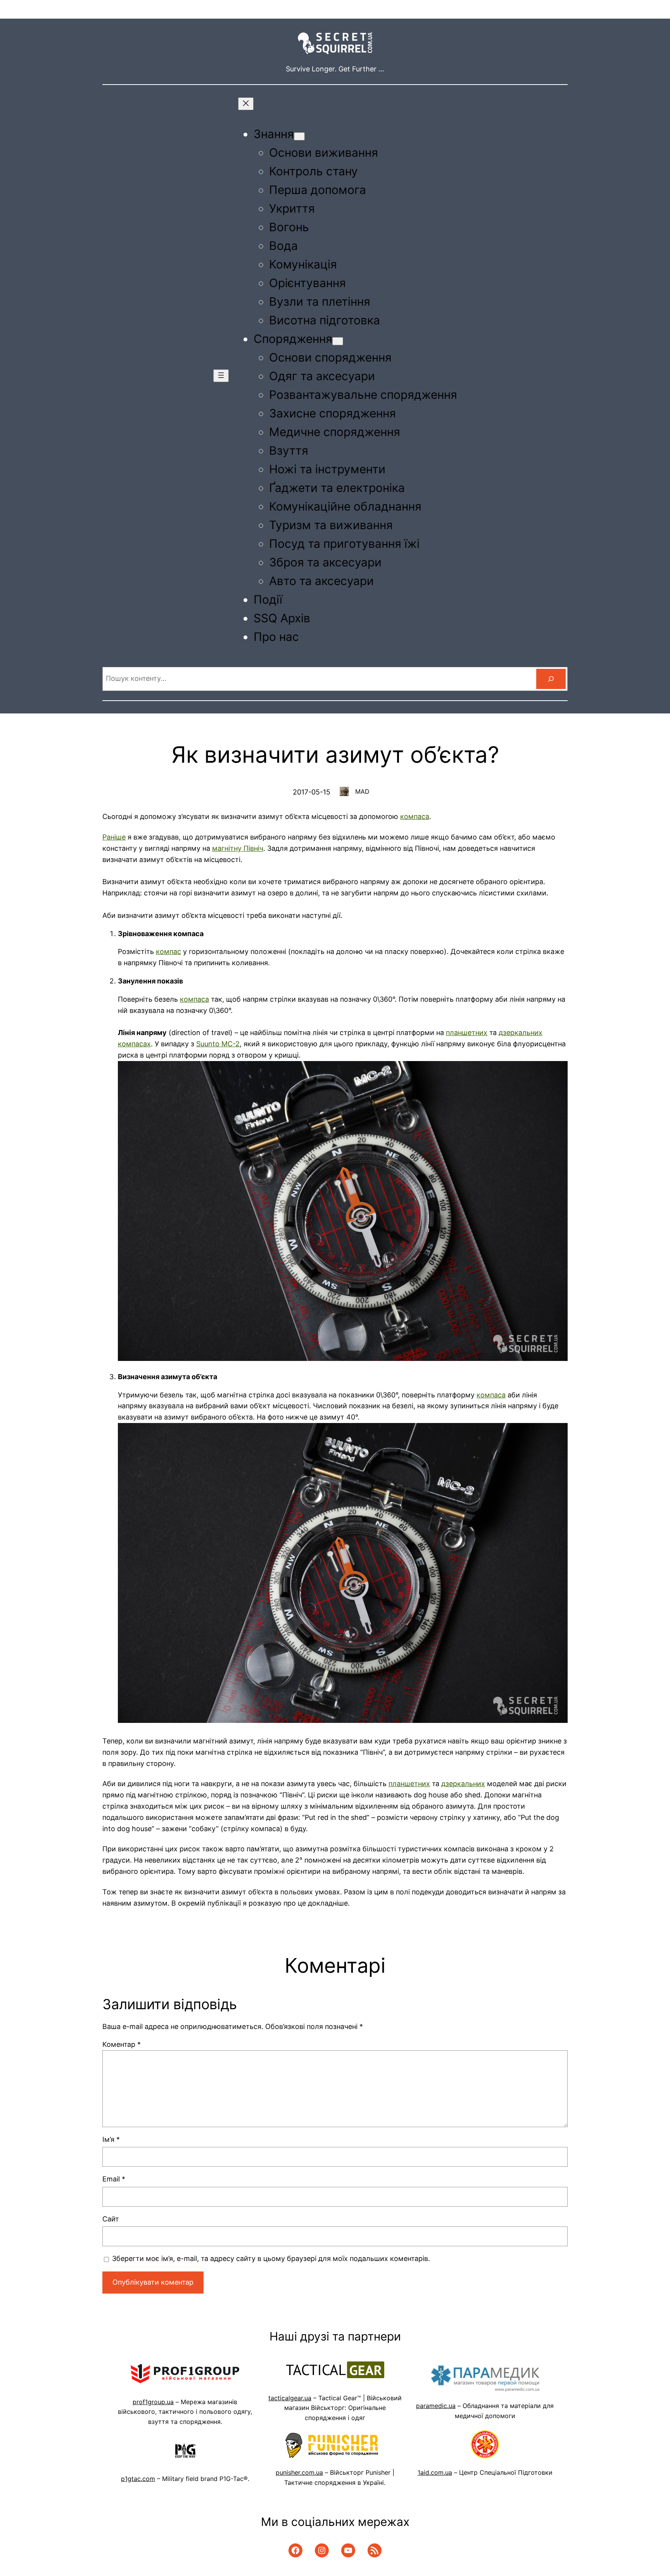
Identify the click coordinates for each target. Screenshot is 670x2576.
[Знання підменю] (299, 136)
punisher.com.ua (299, 2472)
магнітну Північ (238, 848)
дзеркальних (463, 1784)
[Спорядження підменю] (338, 341)
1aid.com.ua (435, 2472)
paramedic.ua (436, 2406)
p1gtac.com (138, 2479)
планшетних (467, 1033)
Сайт (111, 2219)
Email (114, 2179)
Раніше (114, 837)
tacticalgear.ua (290, 2398)
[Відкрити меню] (221, 376)
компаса (415, 816)
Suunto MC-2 (218, 1044)
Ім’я (111, 2139)
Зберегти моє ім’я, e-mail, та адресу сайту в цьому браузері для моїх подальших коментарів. (271, 2258)
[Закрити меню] (246, 104)
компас (168, 951)
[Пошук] (551, 679)
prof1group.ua (153, 2402)
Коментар (122, 2044)
